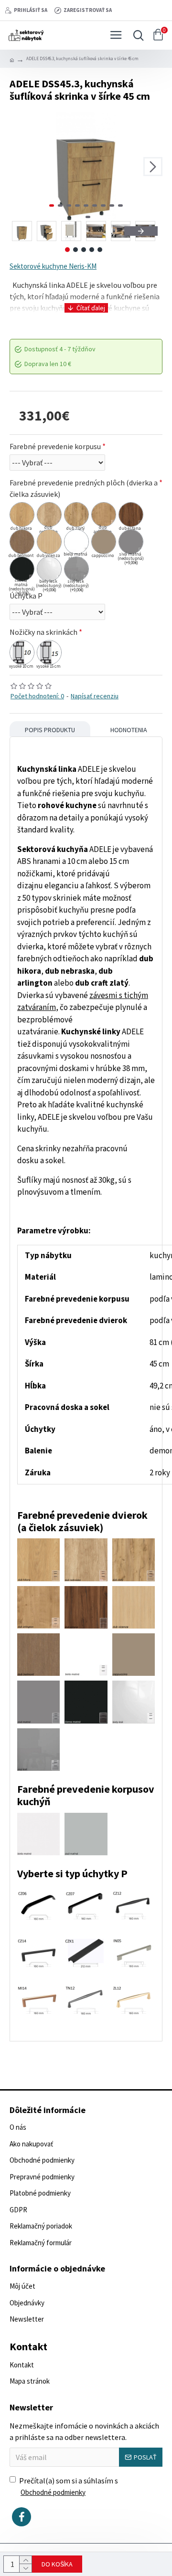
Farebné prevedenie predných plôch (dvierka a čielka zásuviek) (84, 488)
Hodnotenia (129, 730)
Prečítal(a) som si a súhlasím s (69, 2486)
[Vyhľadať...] (136, 35)
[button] (19, 167)
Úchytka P (26, 596)
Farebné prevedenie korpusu (55, 446)
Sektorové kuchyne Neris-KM (53, 266)
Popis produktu (50, 730)
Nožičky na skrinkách (43, 632)
